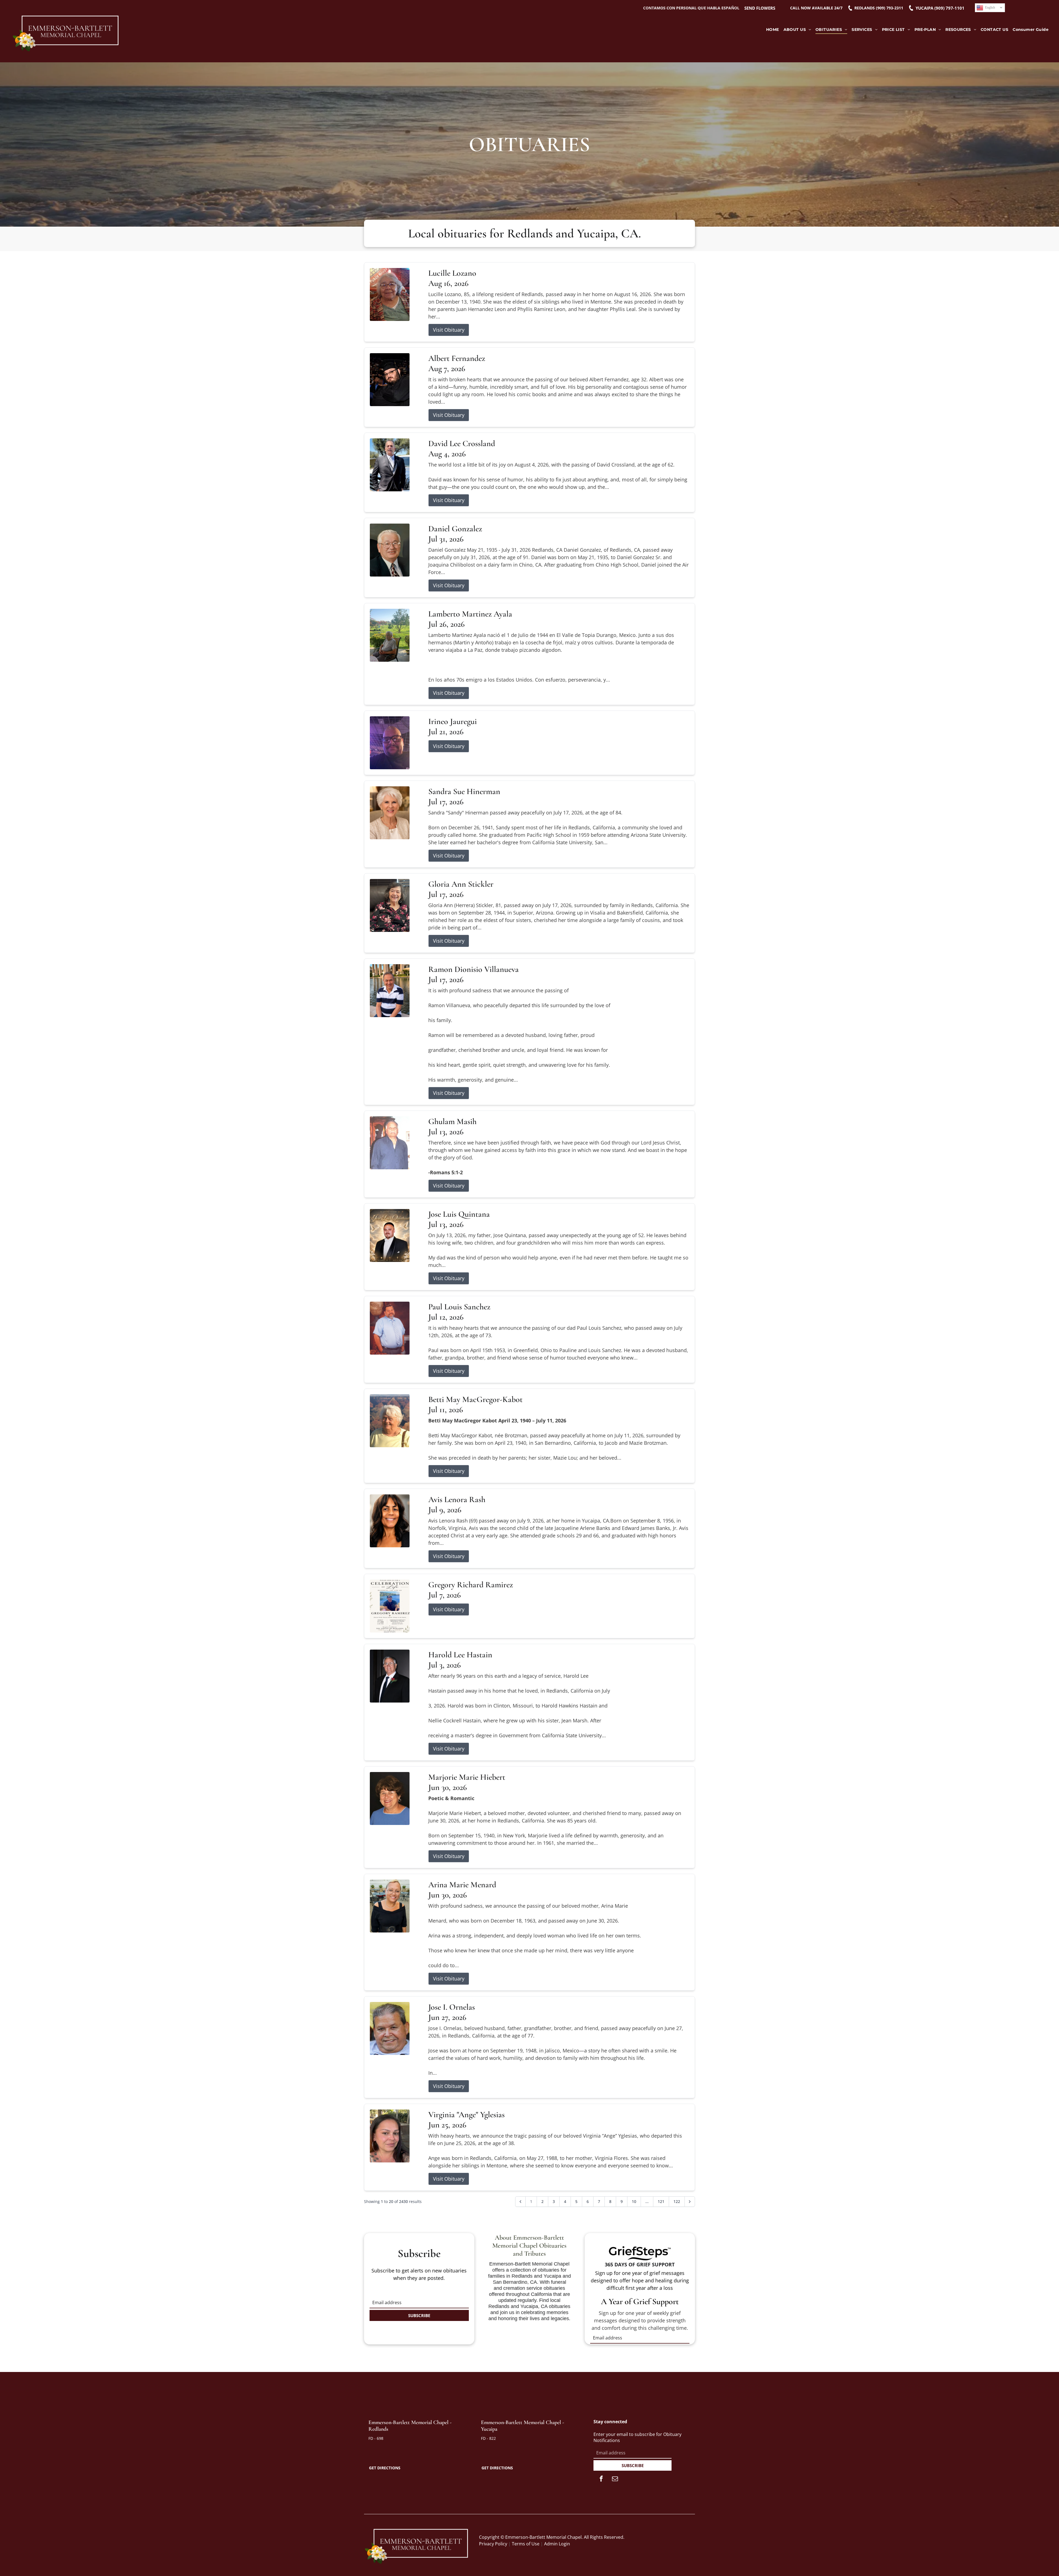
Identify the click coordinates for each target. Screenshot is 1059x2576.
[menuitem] (773, 30)
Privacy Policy (493, 2544)
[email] (615, 2479)
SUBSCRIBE (419, 2315)
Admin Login (557, 2544)
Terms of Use (526, 2544)
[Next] (690, 2202)
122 (677, 2201)
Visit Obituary (449, 330)
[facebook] (601, 2479)
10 (634, 2201)
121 (661, 2201)
